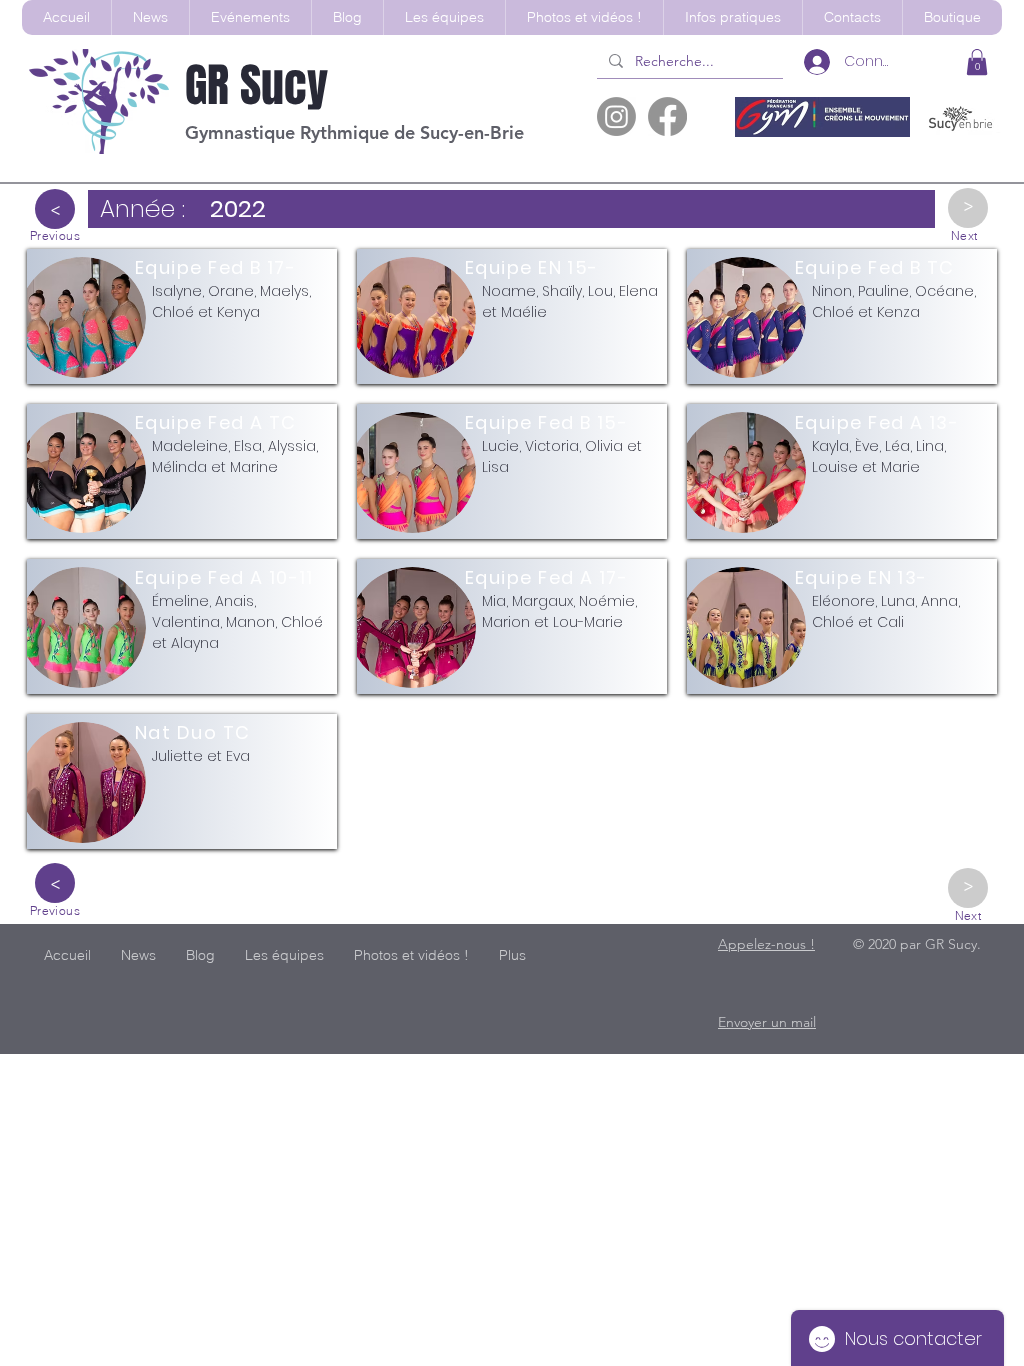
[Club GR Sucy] (616, 116)
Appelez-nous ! (766, 944)
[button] (444, 17)
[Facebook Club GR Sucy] (667, 116)
